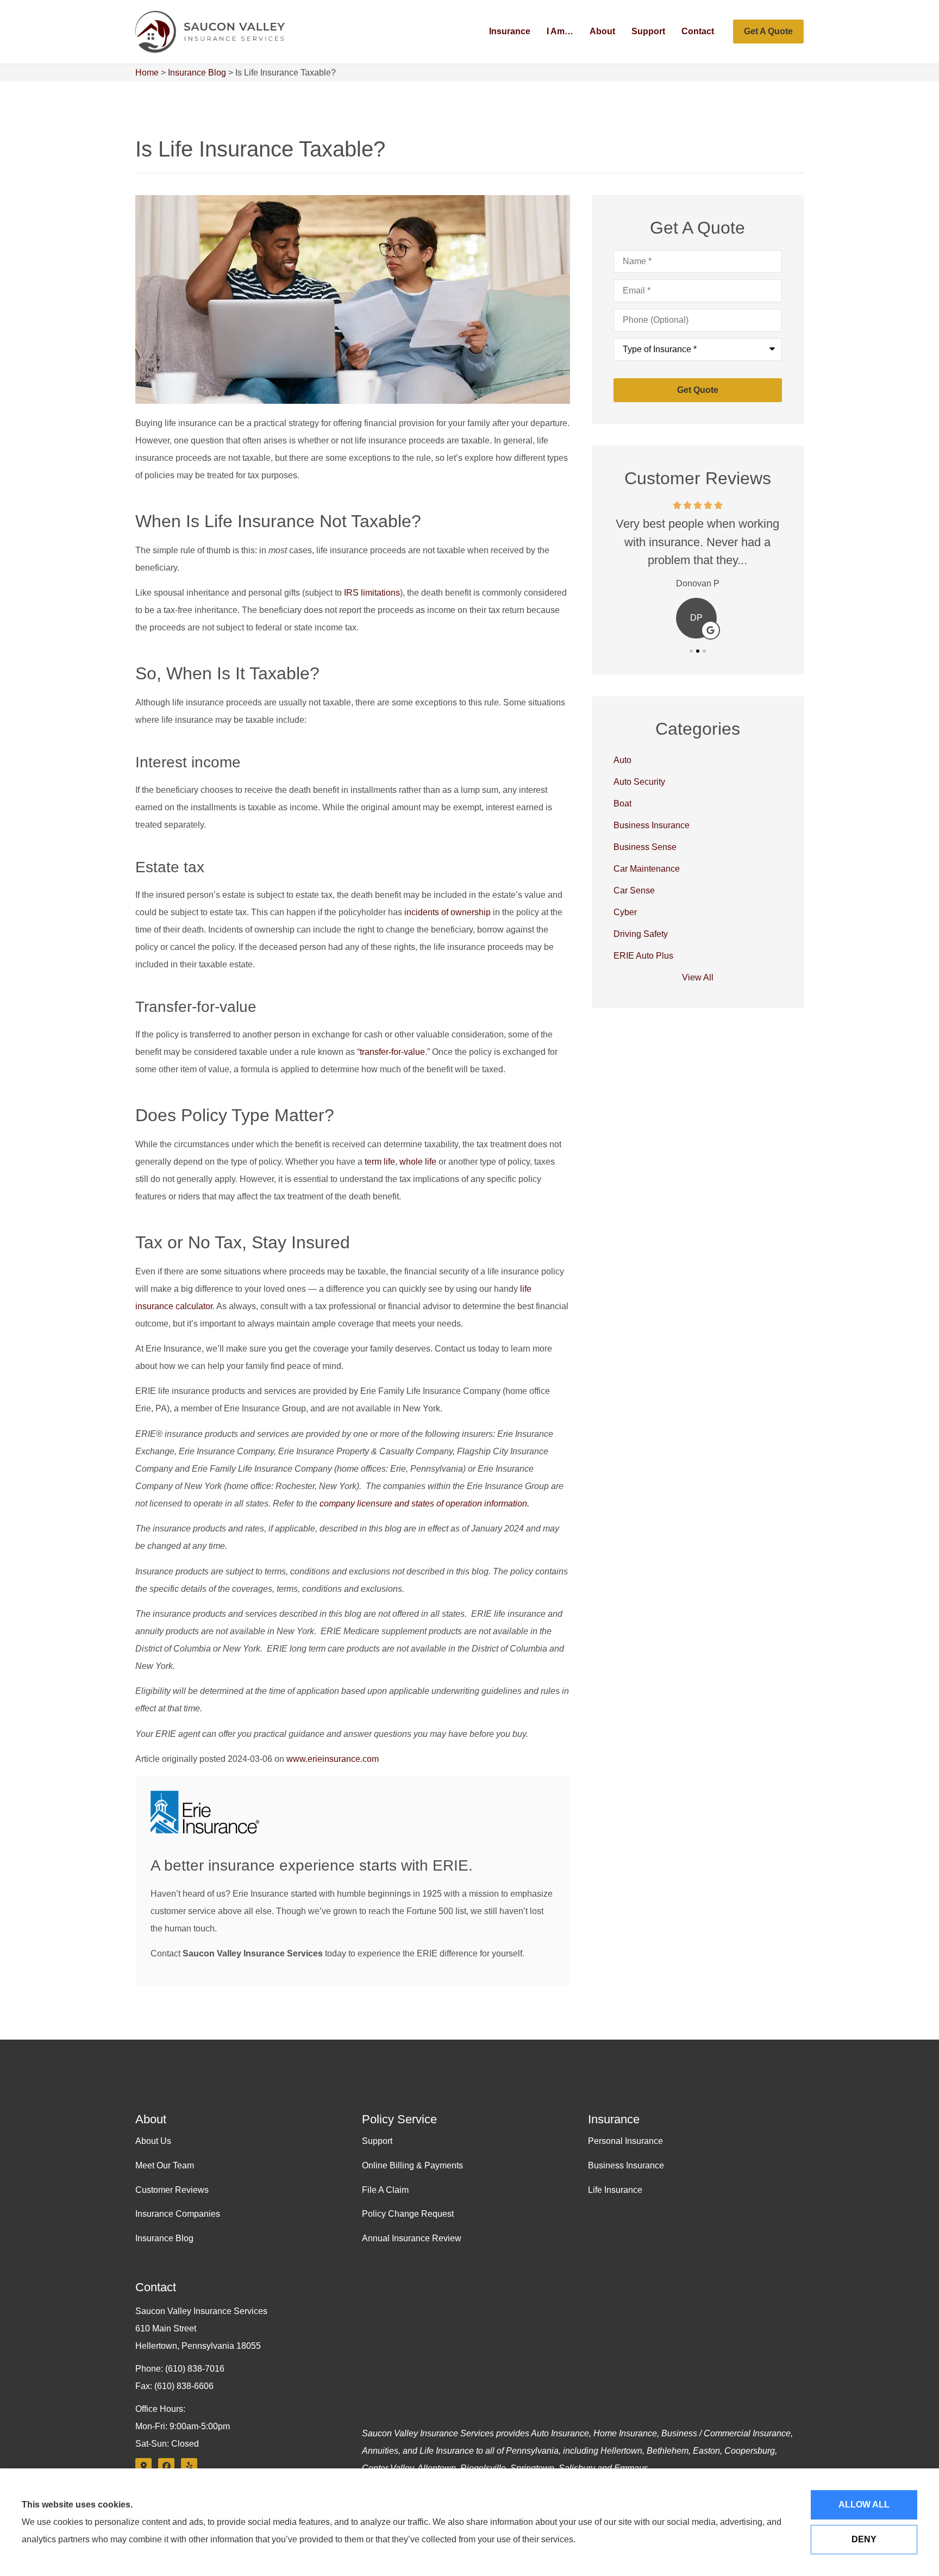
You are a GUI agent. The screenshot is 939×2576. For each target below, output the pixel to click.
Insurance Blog (197, 73)
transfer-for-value (392, 1052)
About (602, 31)
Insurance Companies (178, 2214)
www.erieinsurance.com (333, 1759)
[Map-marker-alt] (143, 2466)
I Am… (560, 31)
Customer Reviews (172, 2190)
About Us (153, 2141)
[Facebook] (166, 2466)
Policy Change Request (408, 2214)
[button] (691, 651)
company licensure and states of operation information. (424, 1503)
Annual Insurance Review (412, 2238)
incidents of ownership (447, 912)
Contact (698, 31)
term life (380, 1162)
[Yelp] (189, 2466)
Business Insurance (626, 2165)
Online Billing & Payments (412, 2165)
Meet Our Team (165, 2165)
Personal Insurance (625, 2141)
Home (147, 73)
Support (648, 31)
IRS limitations (372, 593)
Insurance (510, 31)
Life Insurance (615, 2190)
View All (698, 977)
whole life (418, 1162)
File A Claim (385, 2190)
